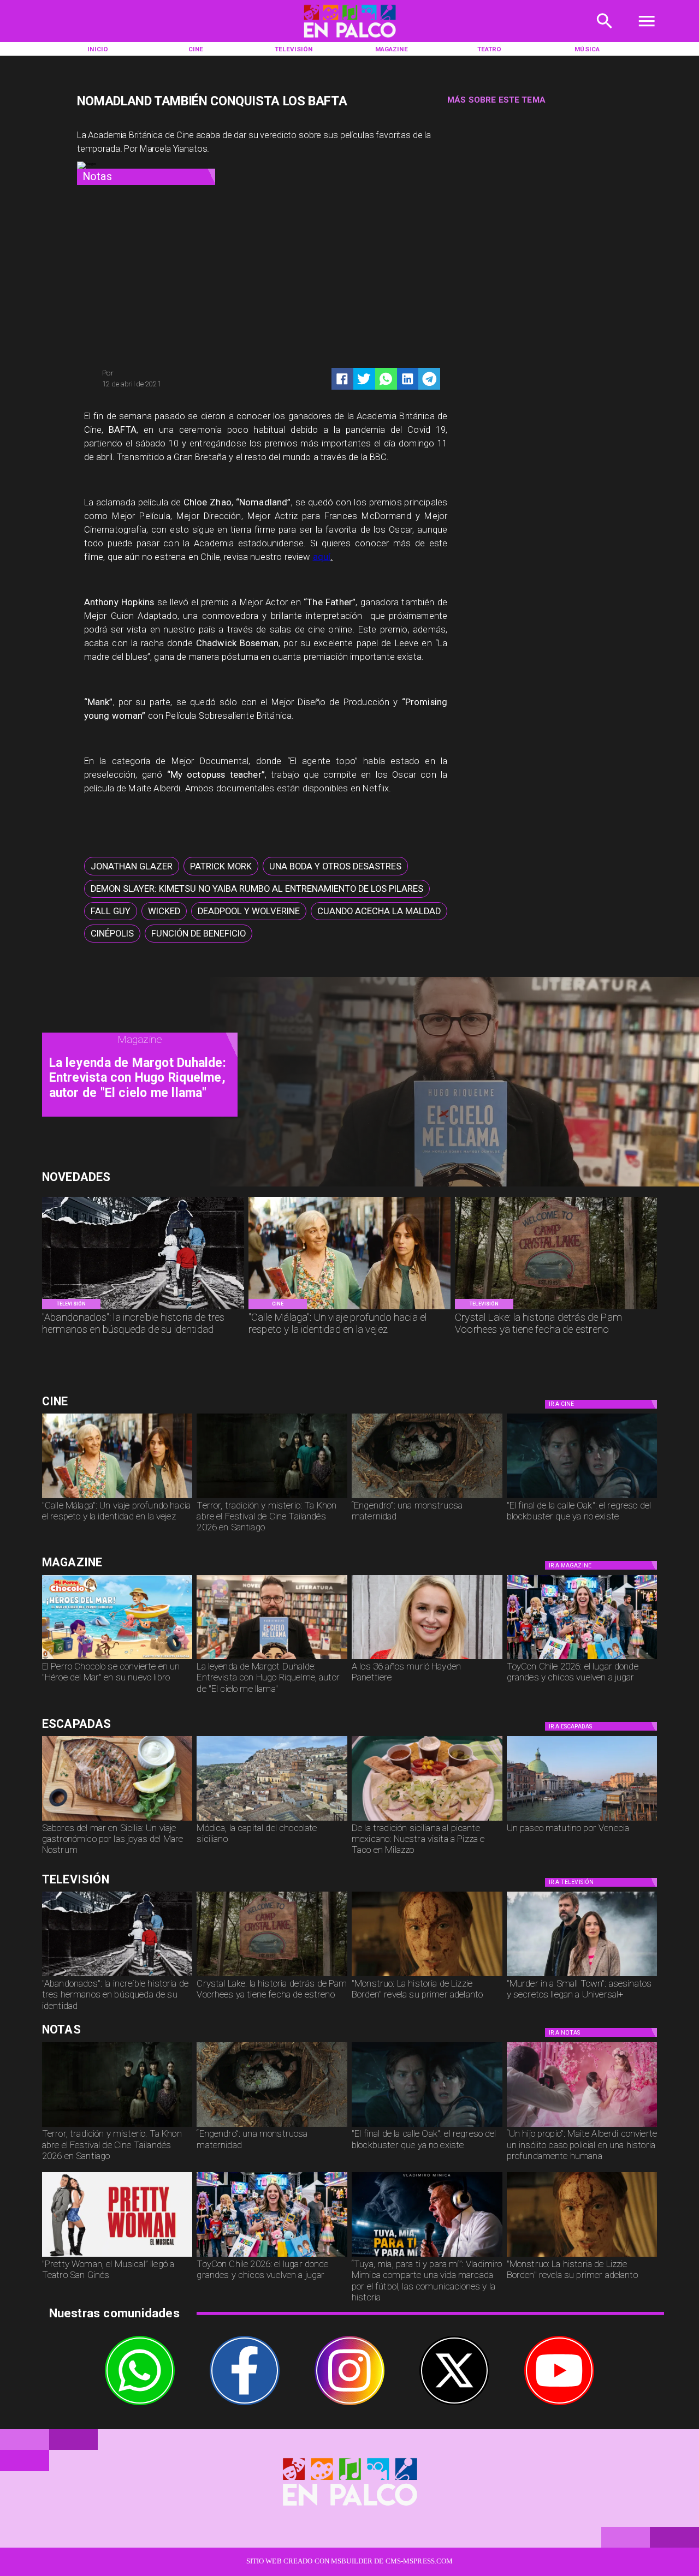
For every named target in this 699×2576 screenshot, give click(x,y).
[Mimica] (427, 2256)
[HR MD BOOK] (272, 1659)
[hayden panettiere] (427, 1659)
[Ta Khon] (272, 1498)
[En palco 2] (349, 40)
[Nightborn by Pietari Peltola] (427, 1498)
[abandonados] (143, 1309)
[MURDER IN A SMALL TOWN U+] (582, 1976)
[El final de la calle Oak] (582, 1498)
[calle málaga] (349, 1309)
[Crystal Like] (556, 1309)
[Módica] (272, 1820)
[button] (132, 866)
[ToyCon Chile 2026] (582, 1659)
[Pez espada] (117, 1820)
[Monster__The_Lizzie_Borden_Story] (427, 1976)
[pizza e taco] (427, 1820)
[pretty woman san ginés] (117, 2256)
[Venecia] (582, 1820)
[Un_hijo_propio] (582, 2126)
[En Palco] (605, 33)
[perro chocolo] (117, 1659)
